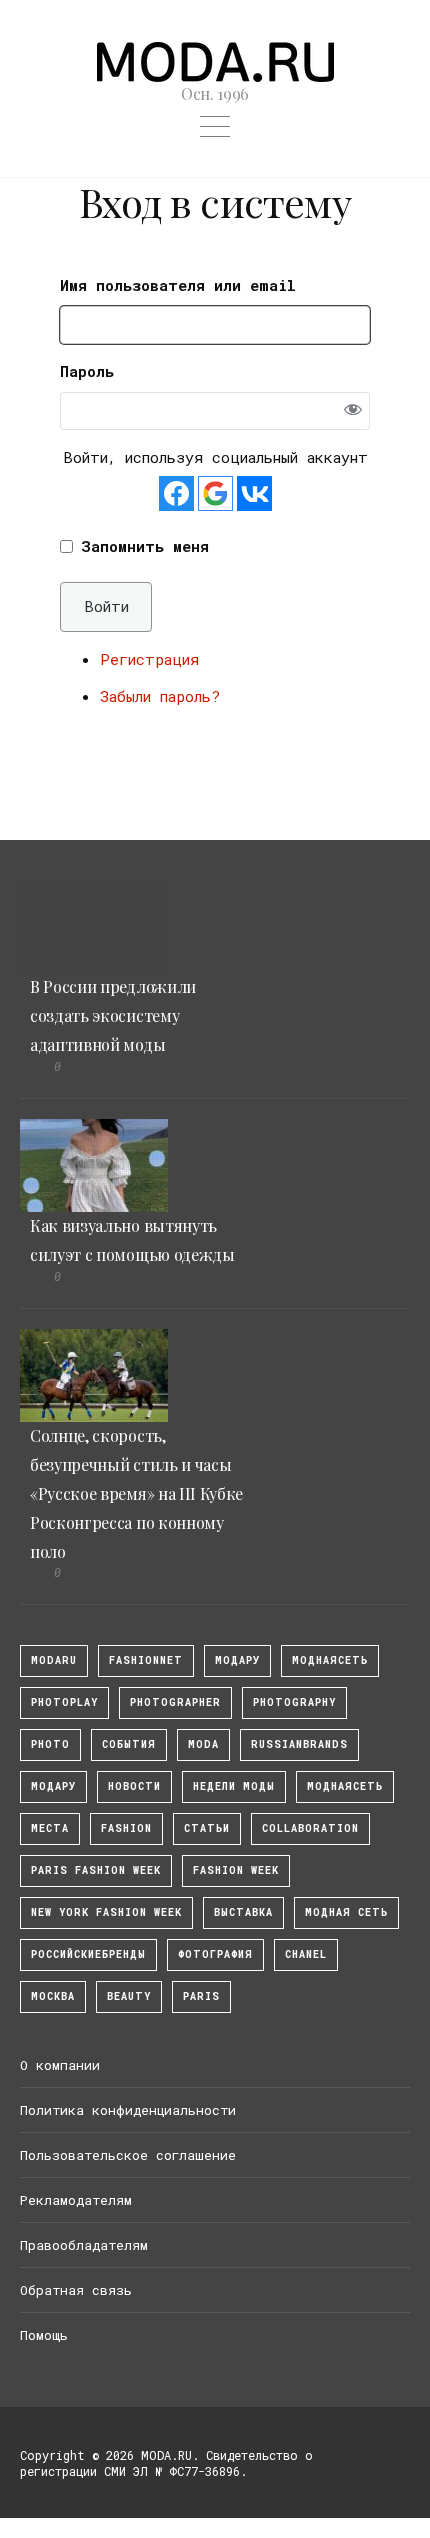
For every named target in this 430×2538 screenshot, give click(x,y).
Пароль (87, 371)
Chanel (306, 1954)
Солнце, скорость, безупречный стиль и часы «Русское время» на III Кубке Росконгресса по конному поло (136, 1493)
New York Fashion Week (106, 1912)
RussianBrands (299, 1744)
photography (294, 1702)
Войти (106, 606)
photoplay (64, 1702)
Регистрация (149, 659)
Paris (201, 1996)
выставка (243, 1912)
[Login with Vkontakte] (254, 493)
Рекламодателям (76, 2200)
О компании (60, 2065)
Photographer (175, 1702)
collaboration (310, 1828)
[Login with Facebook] (176, 493)
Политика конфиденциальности (128, 2110)
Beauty (129, 1996)
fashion (126, 1828)
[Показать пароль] (352, 411)
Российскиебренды (88, 1954)
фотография (215, 1954)
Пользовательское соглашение (128, 2155)
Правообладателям (84, 2245)
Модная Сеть (346, 1912)
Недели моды (234, 1786)
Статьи (207, 1828)
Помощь (44, 2335)
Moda (203, 1744)
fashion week (236, 1870)
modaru (54, 1660)
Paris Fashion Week (96, 1870)
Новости (134, 1786)
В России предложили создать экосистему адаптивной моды (113, 1015)
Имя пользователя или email (178, 285)
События (129, 1744)
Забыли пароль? (160, 696)
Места (50, 1828)
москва (53, 1996)
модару (237, 1660)
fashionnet (146, 1660)
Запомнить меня (145, 546)
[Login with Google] (215, 493)
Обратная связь (76, 2290)
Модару (53, 1786)
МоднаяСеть (330, 1660)
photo (50, 1744)
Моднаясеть (345, 1786)
